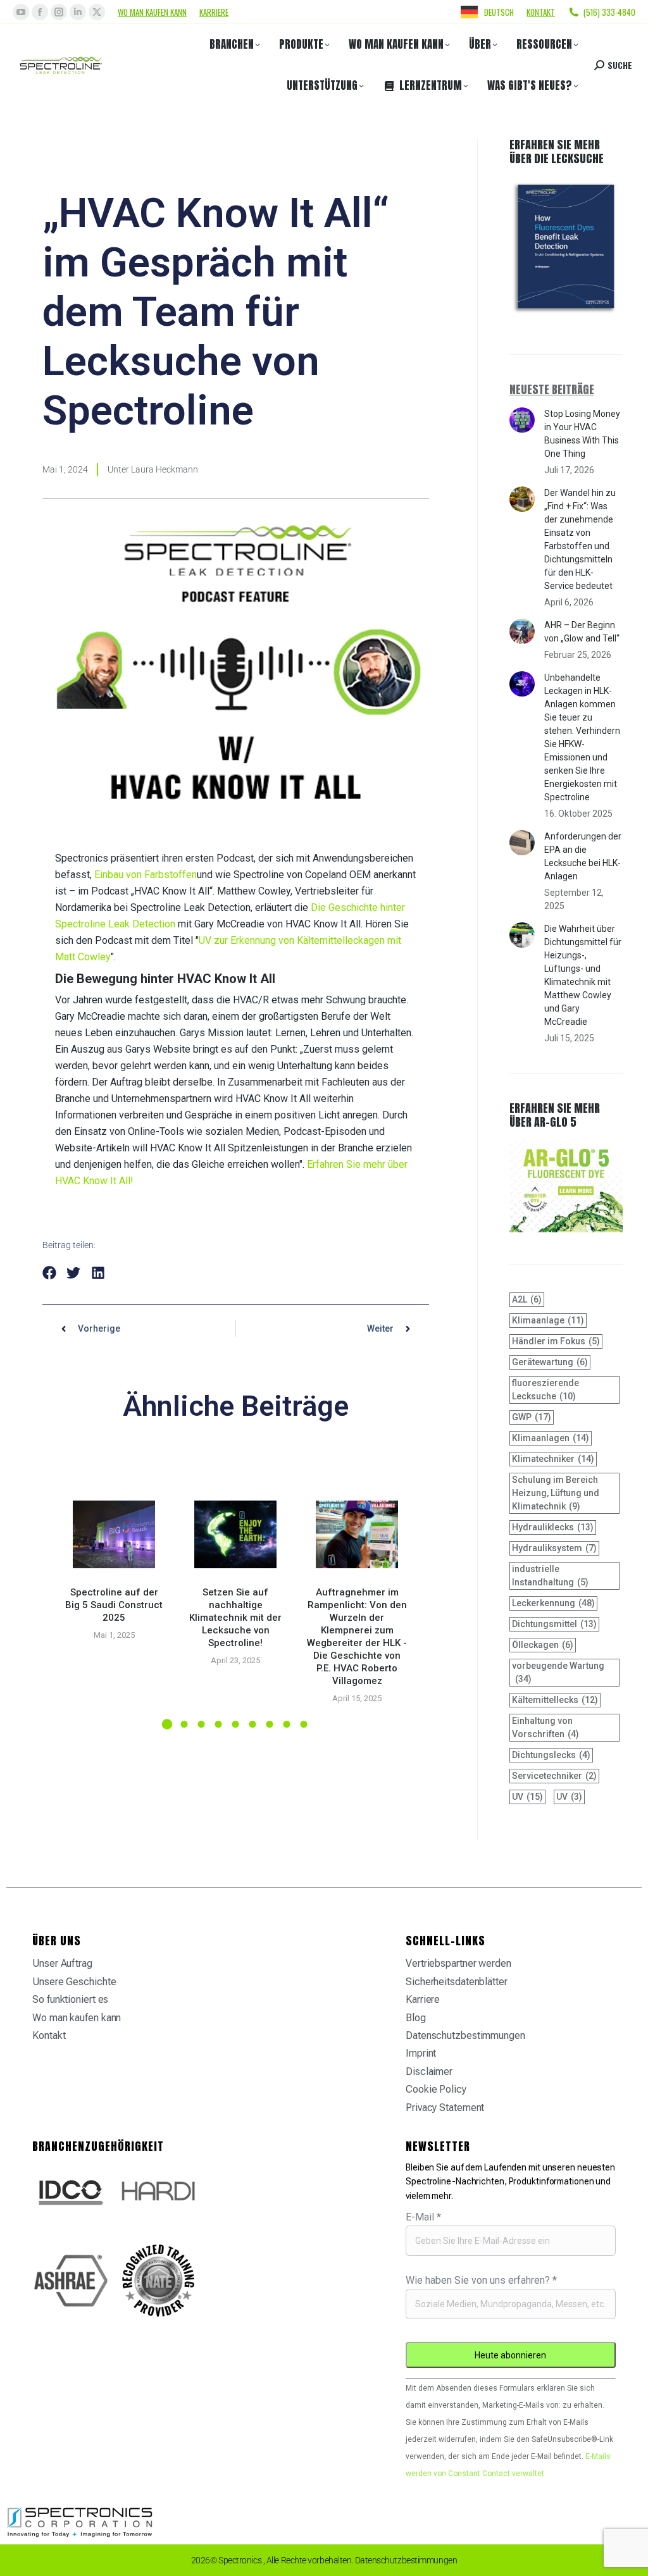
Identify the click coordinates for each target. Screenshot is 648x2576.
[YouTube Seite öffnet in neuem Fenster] (21, 12)
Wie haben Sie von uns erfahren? (481, 2280)
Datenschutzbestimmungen (465, 2035)
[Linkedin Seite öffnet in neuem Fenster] (78, 12)
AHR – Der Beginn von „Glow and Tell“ (582, 632)
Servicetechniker (554, 1776)
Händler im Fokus (556, 1341)
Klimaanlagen (551, 1438)
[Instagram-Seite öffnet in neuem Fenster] (59, 12)
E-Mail (423, 2217)
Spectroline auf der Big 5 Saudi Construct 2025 (114, 1605)
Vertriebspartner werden (458, 1963)
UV (527, 1797)
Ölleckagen (543, 1645)
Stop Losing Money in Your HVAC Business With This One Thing (582, 434)
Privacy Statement (445, 2108)
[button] (50, 1273)
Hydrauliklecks (553, 1527)
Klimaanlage (548, 1320)
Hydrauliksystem (554, 1548)
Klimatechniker (553, 1459)
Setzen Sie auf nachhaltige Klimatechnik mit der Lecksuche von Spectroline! (235, 1618)
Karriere (214, 12)
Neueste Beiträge (552, 389)
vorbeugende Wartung (558, 1672)
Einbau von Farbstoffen (146, 875)
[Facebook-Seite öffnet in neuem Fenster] (40, 12)
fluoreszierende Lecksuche (545, 1390)
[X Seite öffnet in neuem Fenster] (97, 12)
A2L (527, 1299)
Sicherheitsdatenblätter (457, 1982)
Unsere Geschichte (74, 1982)
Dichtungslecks (551, 1755)
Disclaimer (429, 2071)
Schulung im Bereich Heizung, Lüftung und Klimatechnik (556, 1493)
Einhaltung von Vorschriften (545, 1727)
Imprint (421, 2053)
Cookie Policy (436, 2089)
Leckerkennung (553, 1603)
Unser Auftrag (62, 1963)
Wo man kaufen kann (152, 12)
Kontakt (541, 12)
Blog (416, 2018)
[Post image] (114, 1534)
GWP (532, 1417)
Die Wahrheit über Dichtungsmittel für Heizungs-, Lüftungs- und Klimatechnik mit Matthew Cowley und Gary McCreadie (583, 975)
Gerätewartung (550, 1362)
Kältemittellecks (555, 1700)
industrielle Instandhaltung (550, 1576)
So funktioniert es (70, 1999)
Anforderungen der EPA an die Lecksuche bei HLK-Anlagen (583, 856)
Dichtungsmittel (554, 1624)
